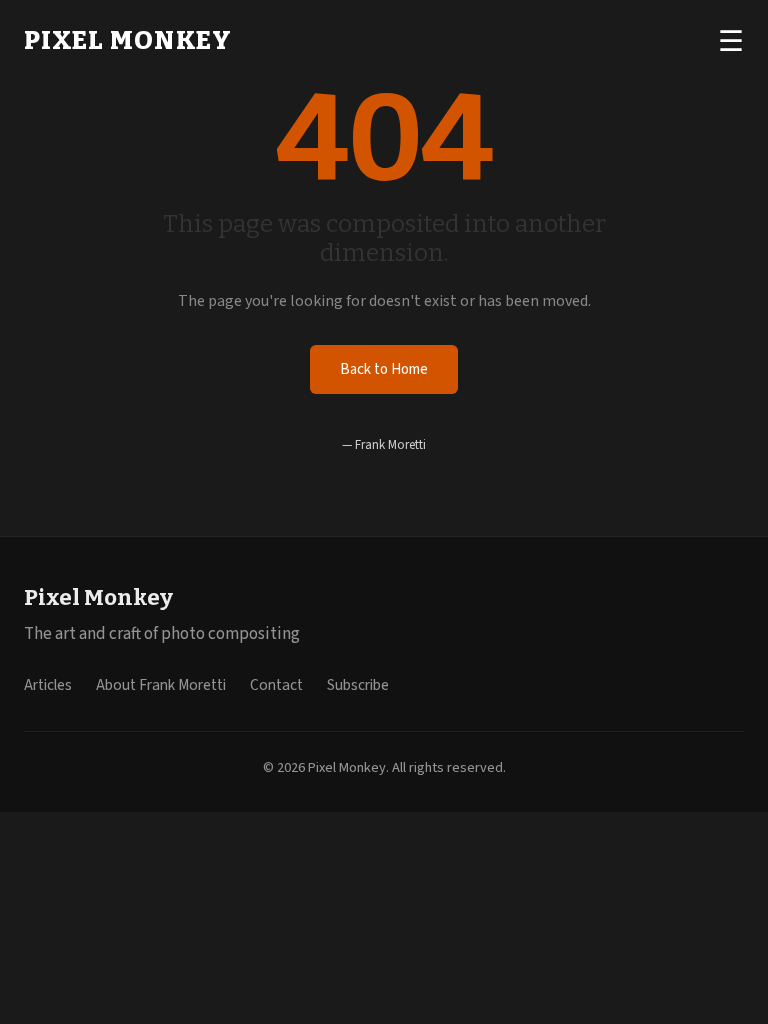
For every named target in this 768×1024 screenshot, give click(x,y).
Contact (276, 685)
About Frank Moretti (161, 685)
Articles (48, 685)
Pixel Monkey (128, 40)
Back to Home (384, 369)
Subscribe (358, 685)
